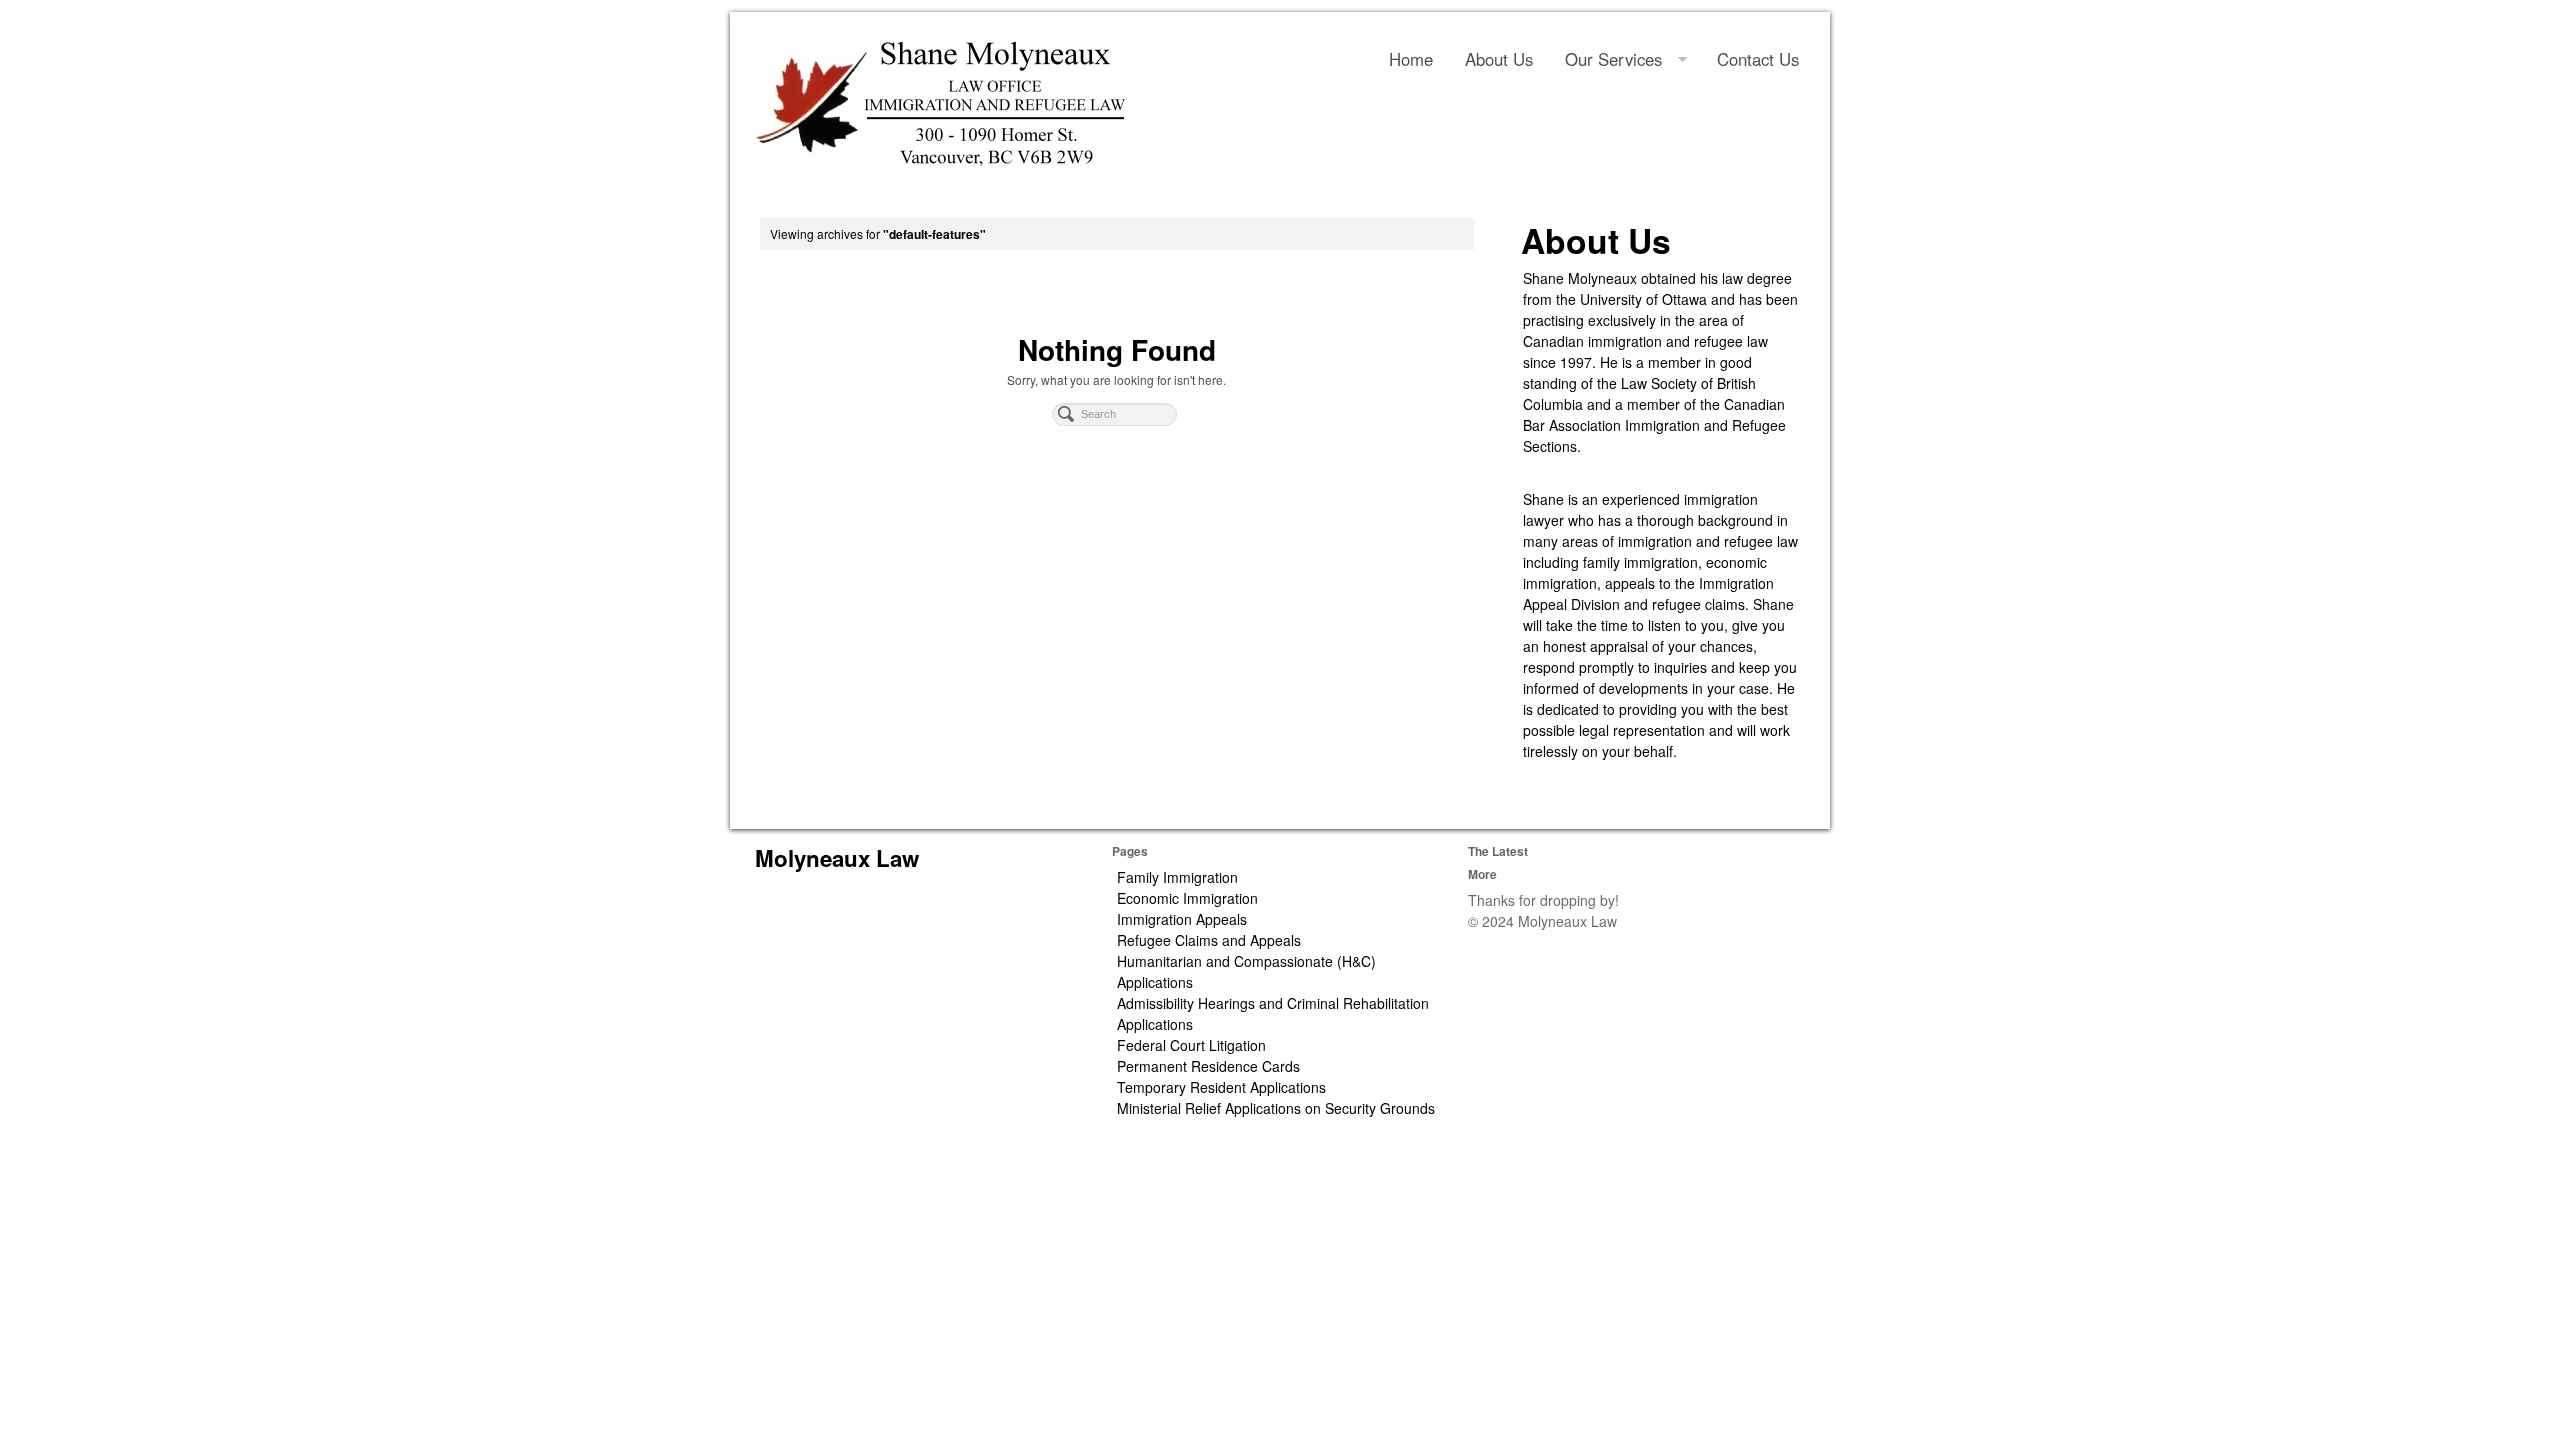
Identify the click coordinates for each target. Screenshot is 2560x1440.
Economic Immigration (1187, 898)
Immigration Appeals (1182, 919)
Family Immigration (1177, 877)
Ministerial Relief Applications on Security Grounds (1276, 1108)
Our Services (1613, 59)
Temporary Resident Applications (1221, 1087)
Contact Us (1758, 59)
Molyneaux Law (837, 858)
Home (1411, 59)
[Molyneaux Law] (940, 103)
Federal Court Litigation (1191, 1045)
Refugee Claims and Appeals (1209, 940)
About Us (1499, 59)
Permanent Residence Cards (1208, 1066)
